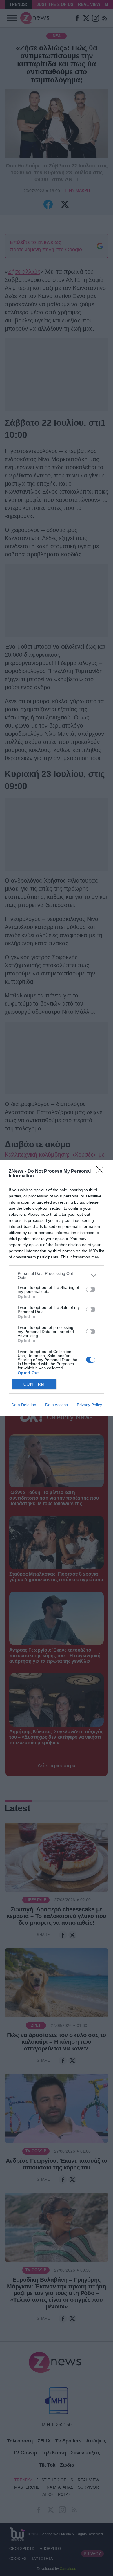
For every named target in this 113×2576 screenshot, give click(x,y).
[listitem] (57, 1276)
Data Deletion (24, 1405)
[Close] (102, 1172)
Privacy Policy (89, 1405)
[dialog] (57, 1288)
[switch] (91, 1289)
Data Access (57, 1405)
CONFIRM (34, 1384)
